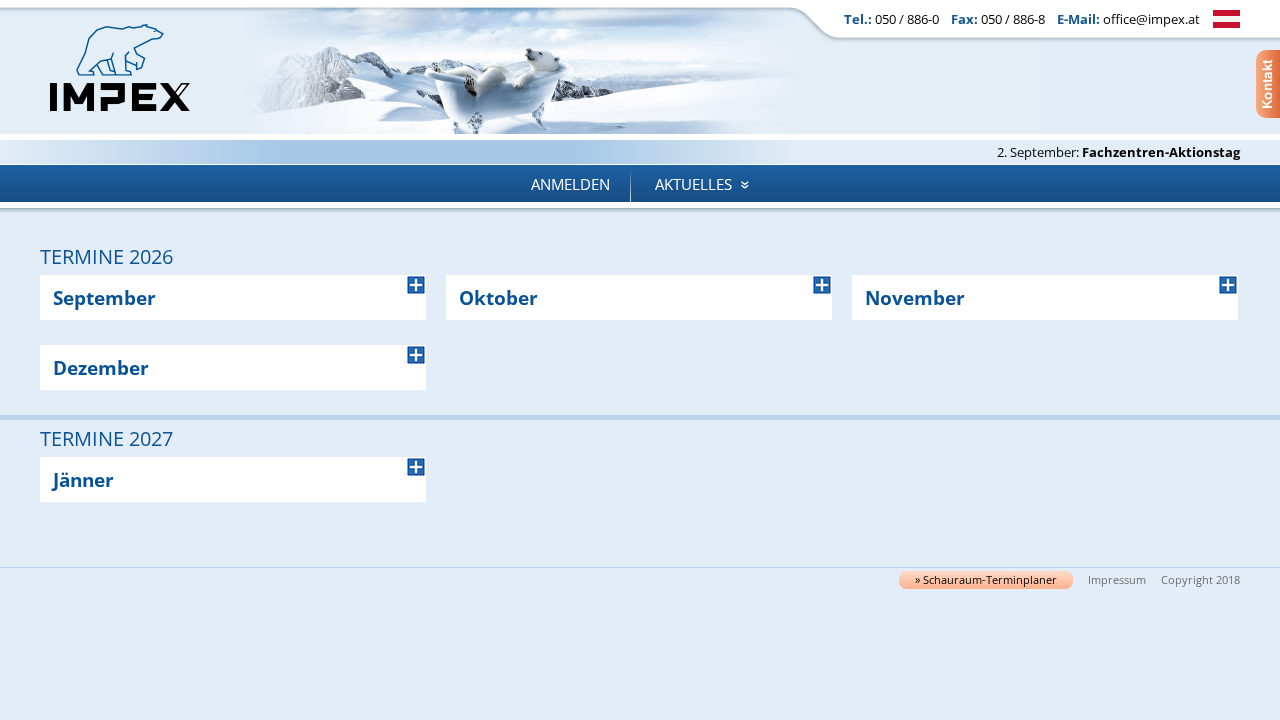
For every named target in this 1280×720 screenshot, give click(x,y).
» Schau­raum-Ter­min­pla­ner (986, 580)
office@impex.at (1151, 19)
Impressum (1117, 580)
